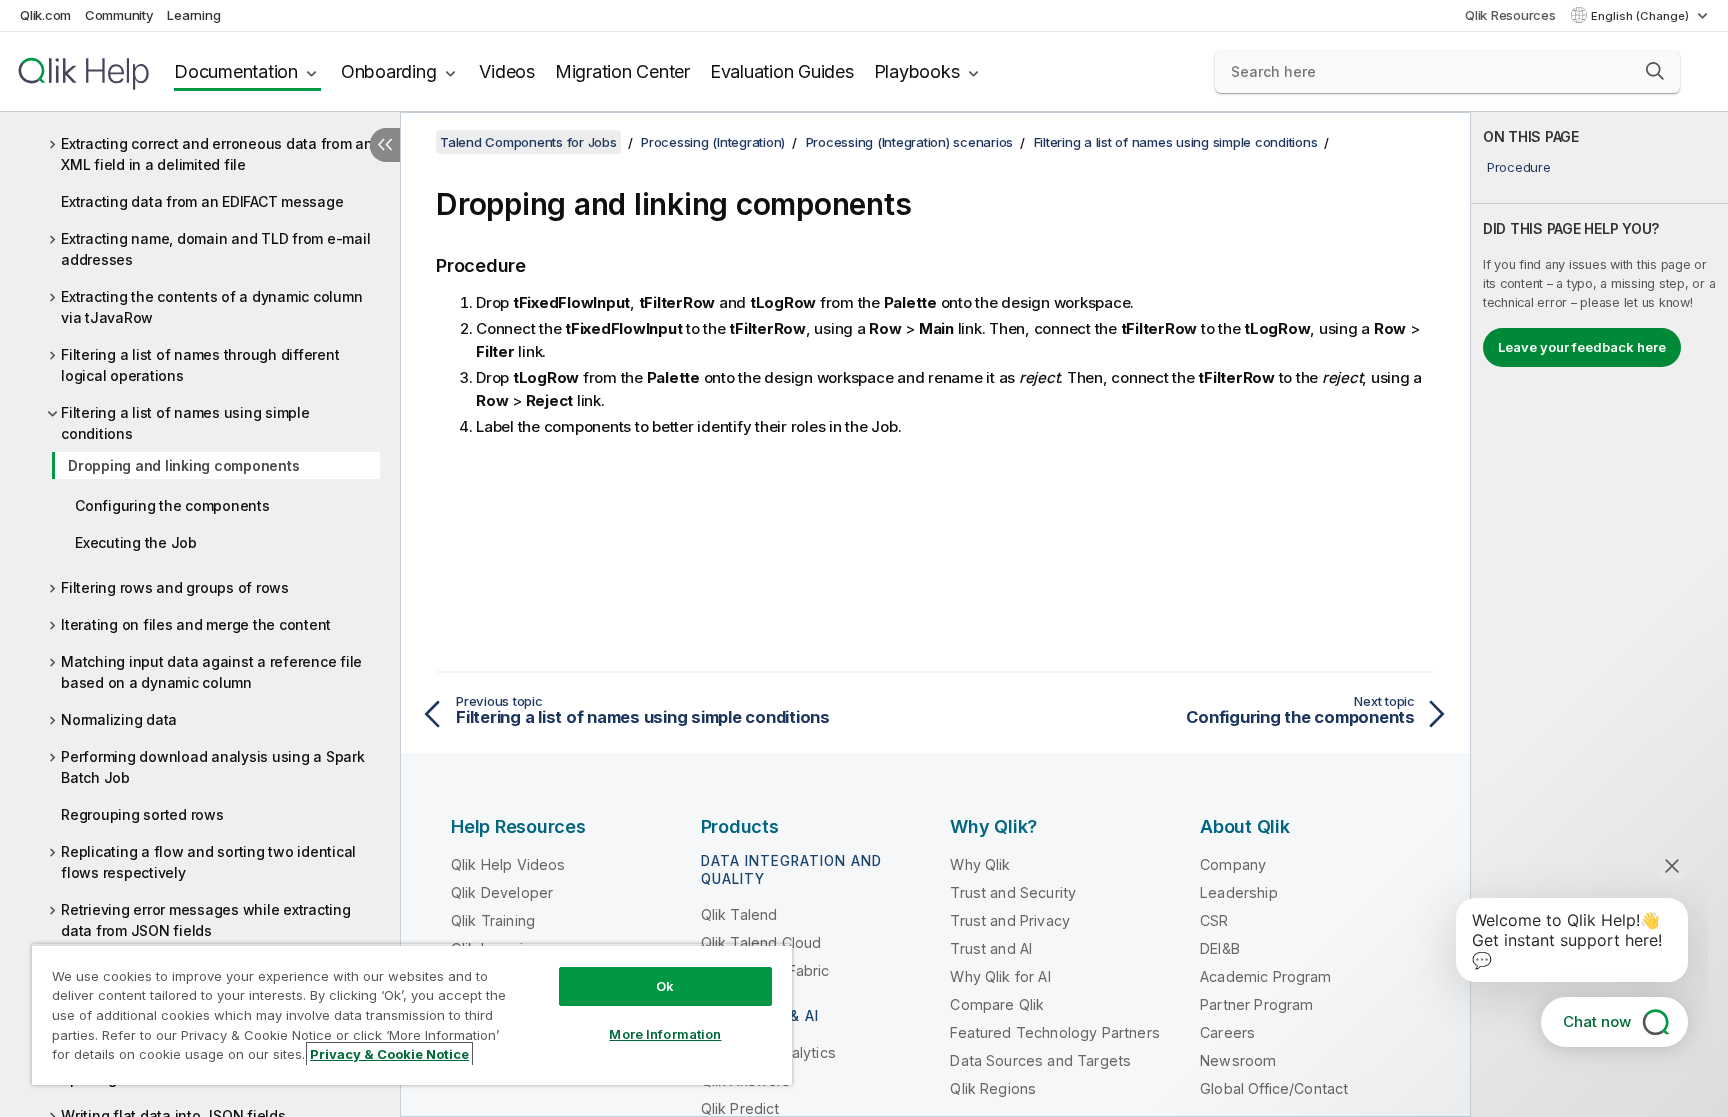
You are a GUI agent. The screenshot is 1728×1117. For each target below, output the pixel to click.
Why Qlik (980, 864)
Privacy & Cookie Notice (389, 1054)
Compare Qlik (997, 1004)
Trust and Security (1013, 892)
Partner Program (1256, 1004)
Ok (665, 986)
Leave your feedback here (1582, 347)
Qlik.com (45, 15)
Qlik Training (493, 920)
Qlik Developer (502, 892)
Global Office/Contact (1274, 1088)
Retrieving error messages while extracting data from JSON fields (206, 920)
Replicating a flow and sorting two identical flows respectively (208, 862)
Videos (507, 71)
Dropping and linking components (183, 465)
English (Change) (1641, 16)
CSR (1214, 920)
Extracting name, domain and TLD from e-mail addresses (215, 249)
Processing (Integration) (713, 142)
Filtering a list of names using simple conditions (185, 423)
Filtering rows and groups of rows (175, 587)
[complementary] (1599, 614)
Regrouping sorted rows (142, 814)
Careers (1227, 1032)
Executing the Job (136, 542)
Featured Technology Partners (1054, 1032)
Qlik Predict (740, 1108)
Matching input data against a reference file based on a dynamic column (211, 672)
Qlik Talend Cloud (761, 942)
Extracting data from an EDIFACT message (202, 201)
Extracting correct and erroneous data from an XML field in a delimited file (217, 154)
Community (119, 15)
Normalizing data (119, 719)
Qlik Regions (993, 1088)
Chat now (1597, 1021)
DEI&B (1220, 948)
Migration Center (622, 71)
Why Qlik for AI (1000, 976)
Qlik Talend (739, 914)
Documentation (236, 71)
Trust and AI (991, 948)
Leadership (1239, 892)
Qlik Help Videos (508, 864)
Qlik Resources (1510, 15)
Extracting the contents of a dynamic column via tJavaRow (211, 307)
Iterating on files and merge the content (196, 624)
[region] (412, 1014)
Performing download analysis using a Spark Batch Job (213, 767)
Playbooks (917, 71)
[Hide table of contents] (385, 145)
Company (1233, 864)
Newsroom (1238, 1060)
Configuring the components (172, 505)
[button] (1655, 71)
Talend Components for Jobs (528, 142)
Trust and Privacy (1010, 920)
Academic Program (1266, 976)
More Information (665, 1034)
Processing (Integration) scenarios (910, 142)
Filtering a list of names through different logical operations (200, 365)
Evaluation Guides (782, 71)
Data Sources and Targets (1040, 1060)
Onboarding (389, 71)
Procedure (1519, 167)
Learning (193, 15)
